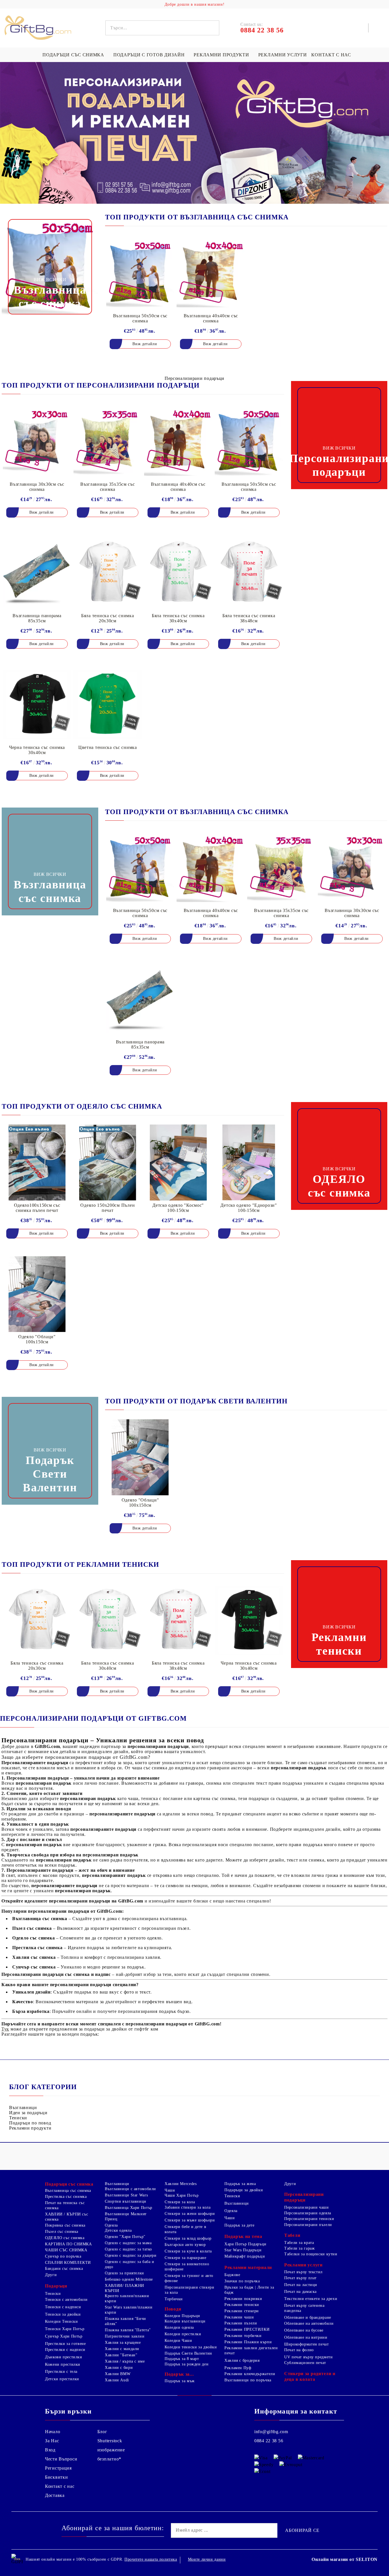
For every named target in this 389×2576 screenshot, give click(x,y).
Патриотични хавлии (125, 2336)
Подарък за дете (239, 2225)
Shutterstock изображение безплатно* (111, 2450)
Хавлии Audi (117, 2380)
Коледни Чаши (178, 2341)
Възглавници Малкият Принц (126, 2216)
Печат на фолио (299, 2350)
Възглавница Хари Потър (129, 2208)
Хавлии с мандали (122, 2349)
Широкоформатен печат (307, 2344)
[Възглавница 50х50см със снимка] (140, 273)
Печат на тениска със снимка (65, 2205)
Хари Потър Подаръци (245, 2244)
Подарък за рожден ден (187, 2364)
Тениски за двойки (63, 2314)
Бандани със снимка (64, 2269)
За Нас (52, 2441)
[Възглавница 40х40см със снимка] (211, 273)
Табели (292, 2235)
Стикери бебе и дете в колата (185, 2229)
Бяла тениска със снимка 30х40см (178, 618)
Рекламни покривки (243, 2299)
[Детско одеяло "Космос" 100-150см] (178, 1162)
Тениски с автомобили (66, 2300)
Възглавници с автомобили (130, 2189)
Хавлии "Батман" (121, 2355)
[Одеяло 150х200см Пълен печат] (108, 1162)
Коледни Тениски (61, 2321)
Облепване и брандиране (308, 2317)
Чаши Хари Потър (182, 2195)
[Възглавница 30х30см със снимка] (37, 441)
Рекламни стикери (242, 2311)
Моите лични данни (207, 2559)
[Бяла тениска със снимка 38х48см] (249, 573)
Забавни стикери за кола (188, 2207)
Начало (53, 2432)
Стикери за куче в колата (188, 2251)
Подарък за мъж (180, 2381)
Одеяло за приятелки (124, 2273)
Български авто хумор (185, 2245)
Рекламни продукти (221, 55)
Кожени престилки (63, 2364)
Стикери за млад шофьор (188, 2238)
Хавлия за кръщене (123, 2343)
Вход (50, 2450)
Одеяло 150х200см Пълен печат (108, 1208)
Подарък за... (179, 2374)
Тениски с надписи (63, 2307)
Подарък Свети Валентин (188, 2353)
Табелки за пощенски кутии (311, 2254)
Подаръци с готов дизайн (149, 55)
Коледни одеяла (179, 2327)
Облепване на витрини (306, 2337)
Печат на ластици (301, 2285)
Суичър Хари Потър (64, 2336)
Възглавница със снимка (68, 2191)
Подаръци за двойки (244, 2190)
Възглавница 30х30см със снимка (37, 487)
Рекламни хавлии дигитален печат (251, 2350)
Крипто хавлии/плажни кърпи (127, 2298)
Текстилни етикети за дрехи (311, 2299)
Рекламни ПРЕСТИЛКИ (247, 2329)
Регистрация (58, 2468)
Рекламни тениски (242, 2305)
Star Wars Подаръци (243, 2250)
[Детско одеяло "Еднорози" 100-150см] (249, 1162)
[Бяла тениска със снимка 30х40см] (178, 573)
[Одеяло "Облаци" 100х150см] (37, 1294)
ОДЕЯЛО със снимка (65, 2238)
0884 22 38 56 (269, 2441)
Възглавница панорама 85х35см (37, 618)
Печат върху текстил (303, 2272)
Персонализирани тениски (309, 2219)
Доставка (55, 2495)
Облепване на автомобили (309, 2323)
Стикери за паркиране (186, 2258)
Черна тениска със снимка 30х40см (37, 750)
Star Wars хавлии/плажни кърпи (129, 2310)
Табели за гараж (299, 2248)
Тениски (18, 2118)
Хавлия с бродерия (242, 2360)
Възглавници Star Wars (126, 2195)
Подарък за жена (240, 2184)
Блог (102, 2432)
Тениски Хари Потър (65, 2329)
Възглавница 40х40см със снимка (211, 318)
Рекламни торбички (243, 2336)
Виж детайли (145, 344)
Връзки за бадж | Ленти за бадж (249, 2290)
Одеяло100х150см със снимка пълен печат (37, 1208)
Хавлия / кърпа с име (125, 2361)
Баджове (232, 2275)
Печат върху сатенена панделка (304, 2308)
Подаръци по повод (30, 2123)
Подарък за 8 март (182, 2359)
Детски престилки (62, 2379)
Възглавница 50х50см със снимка (140, 318)
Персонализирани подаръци (304, 2197)
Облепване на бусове (304, 2330)
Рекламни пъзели (241, 2323)
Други (51, 2275)
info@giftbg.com (271, 2432)
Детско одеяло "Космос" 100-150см (178, 1208)
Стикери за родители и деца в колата (310, 2376)
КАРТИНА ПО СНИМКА (68, 2244)
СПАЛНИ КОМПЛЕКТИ (68, 2263)
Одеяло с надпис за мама (128, 2243)
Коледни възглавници (185, 2321)
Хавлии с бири (119, 2368)
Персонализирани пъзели (308, 2225)
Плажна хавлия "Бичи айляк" (125, 2321)
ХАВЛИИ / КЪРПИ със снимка (66, 2217)
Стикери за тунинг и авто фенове (189, 2278)
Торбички (174, 2299)
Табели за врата (299, 2243)
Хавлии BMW (118, 2374)
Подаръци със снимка (73, 55)
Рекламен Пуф (238, 2368)
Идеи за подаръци (28, 2113)
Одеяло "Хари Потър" (125, 2237)
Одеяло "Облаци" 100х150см (37, 1339)
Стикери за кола (180, 2202)
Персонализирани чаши (307, 2207)
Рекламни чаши (239, 2317)
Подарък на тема (243, 2236)
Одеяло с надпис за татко (128, 2249)
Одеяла (111, 2225)
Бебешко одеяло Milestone (129, 2279)
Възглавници (23, 2107)
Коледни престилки (183, 2334)
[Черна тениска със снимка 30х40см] (37, 705)
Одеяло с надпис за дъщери (131, 2255)
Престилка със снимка (66, 2197)
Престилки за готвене (65, 2344)
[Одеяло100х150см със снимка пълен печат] (37, 1162)
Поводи (173, 2309)
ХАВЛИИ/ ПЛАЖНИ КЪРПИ (124, 2288)
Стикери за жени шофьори (190, 2214)
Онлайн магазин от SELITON (345, 2559)
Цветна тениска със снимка (108, 747)
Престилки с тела (61, 2372)
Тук (5, 2029)
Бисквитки (56, 2477)
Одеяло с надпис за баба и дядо (130, 2264)
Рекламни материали (248, 2267)
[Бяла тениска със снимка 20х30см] (108, 573)
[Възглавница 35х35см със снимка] (108, 441)
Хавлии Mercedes (181, 2184)
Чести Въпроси (61, 2459)
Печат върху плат (300, 2278)
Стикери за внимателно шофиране (187, 2267)
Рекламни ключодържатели (250, 2374)
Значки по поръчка (242, 2281)
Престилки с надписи (65, 2350)
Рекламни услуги (283, 55)
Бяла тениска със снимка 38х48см (249, 618)
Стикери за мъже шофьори (190, 2220)
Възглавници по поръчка (248, 2380)
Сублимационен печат (305, 2363)
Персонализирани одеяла (308, 2213)
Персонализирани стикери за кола (190, 2290)
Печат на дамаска (300, 2292)
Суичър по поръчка (63, 2256)
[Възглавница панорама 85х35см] (37, 573)
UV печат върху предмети (309, 2357)
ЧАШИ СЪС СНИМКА (66, 2250)
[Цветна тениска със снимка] (108, 705)
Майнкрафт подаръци (245, 2256)
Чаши (170, 2190)
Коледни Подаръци (182, 2316)
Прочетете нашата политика (151, 2559)
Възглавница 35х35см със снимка (108, 487)
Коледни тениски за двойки (191, 2347)
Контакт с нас (331, 55)
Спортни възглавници (126, 2201)
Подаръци (56, 2286)
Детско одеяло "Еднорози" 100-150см (249, 1208)
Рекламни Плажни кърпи (248, 2342)
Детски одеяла (118, 2230)
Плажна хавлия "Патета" (128, 2330)
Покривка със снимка (65, 2225)
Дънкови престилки (64, 2357)
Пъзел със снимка (62, 2232)
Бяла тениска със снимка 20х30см (108, 618)
